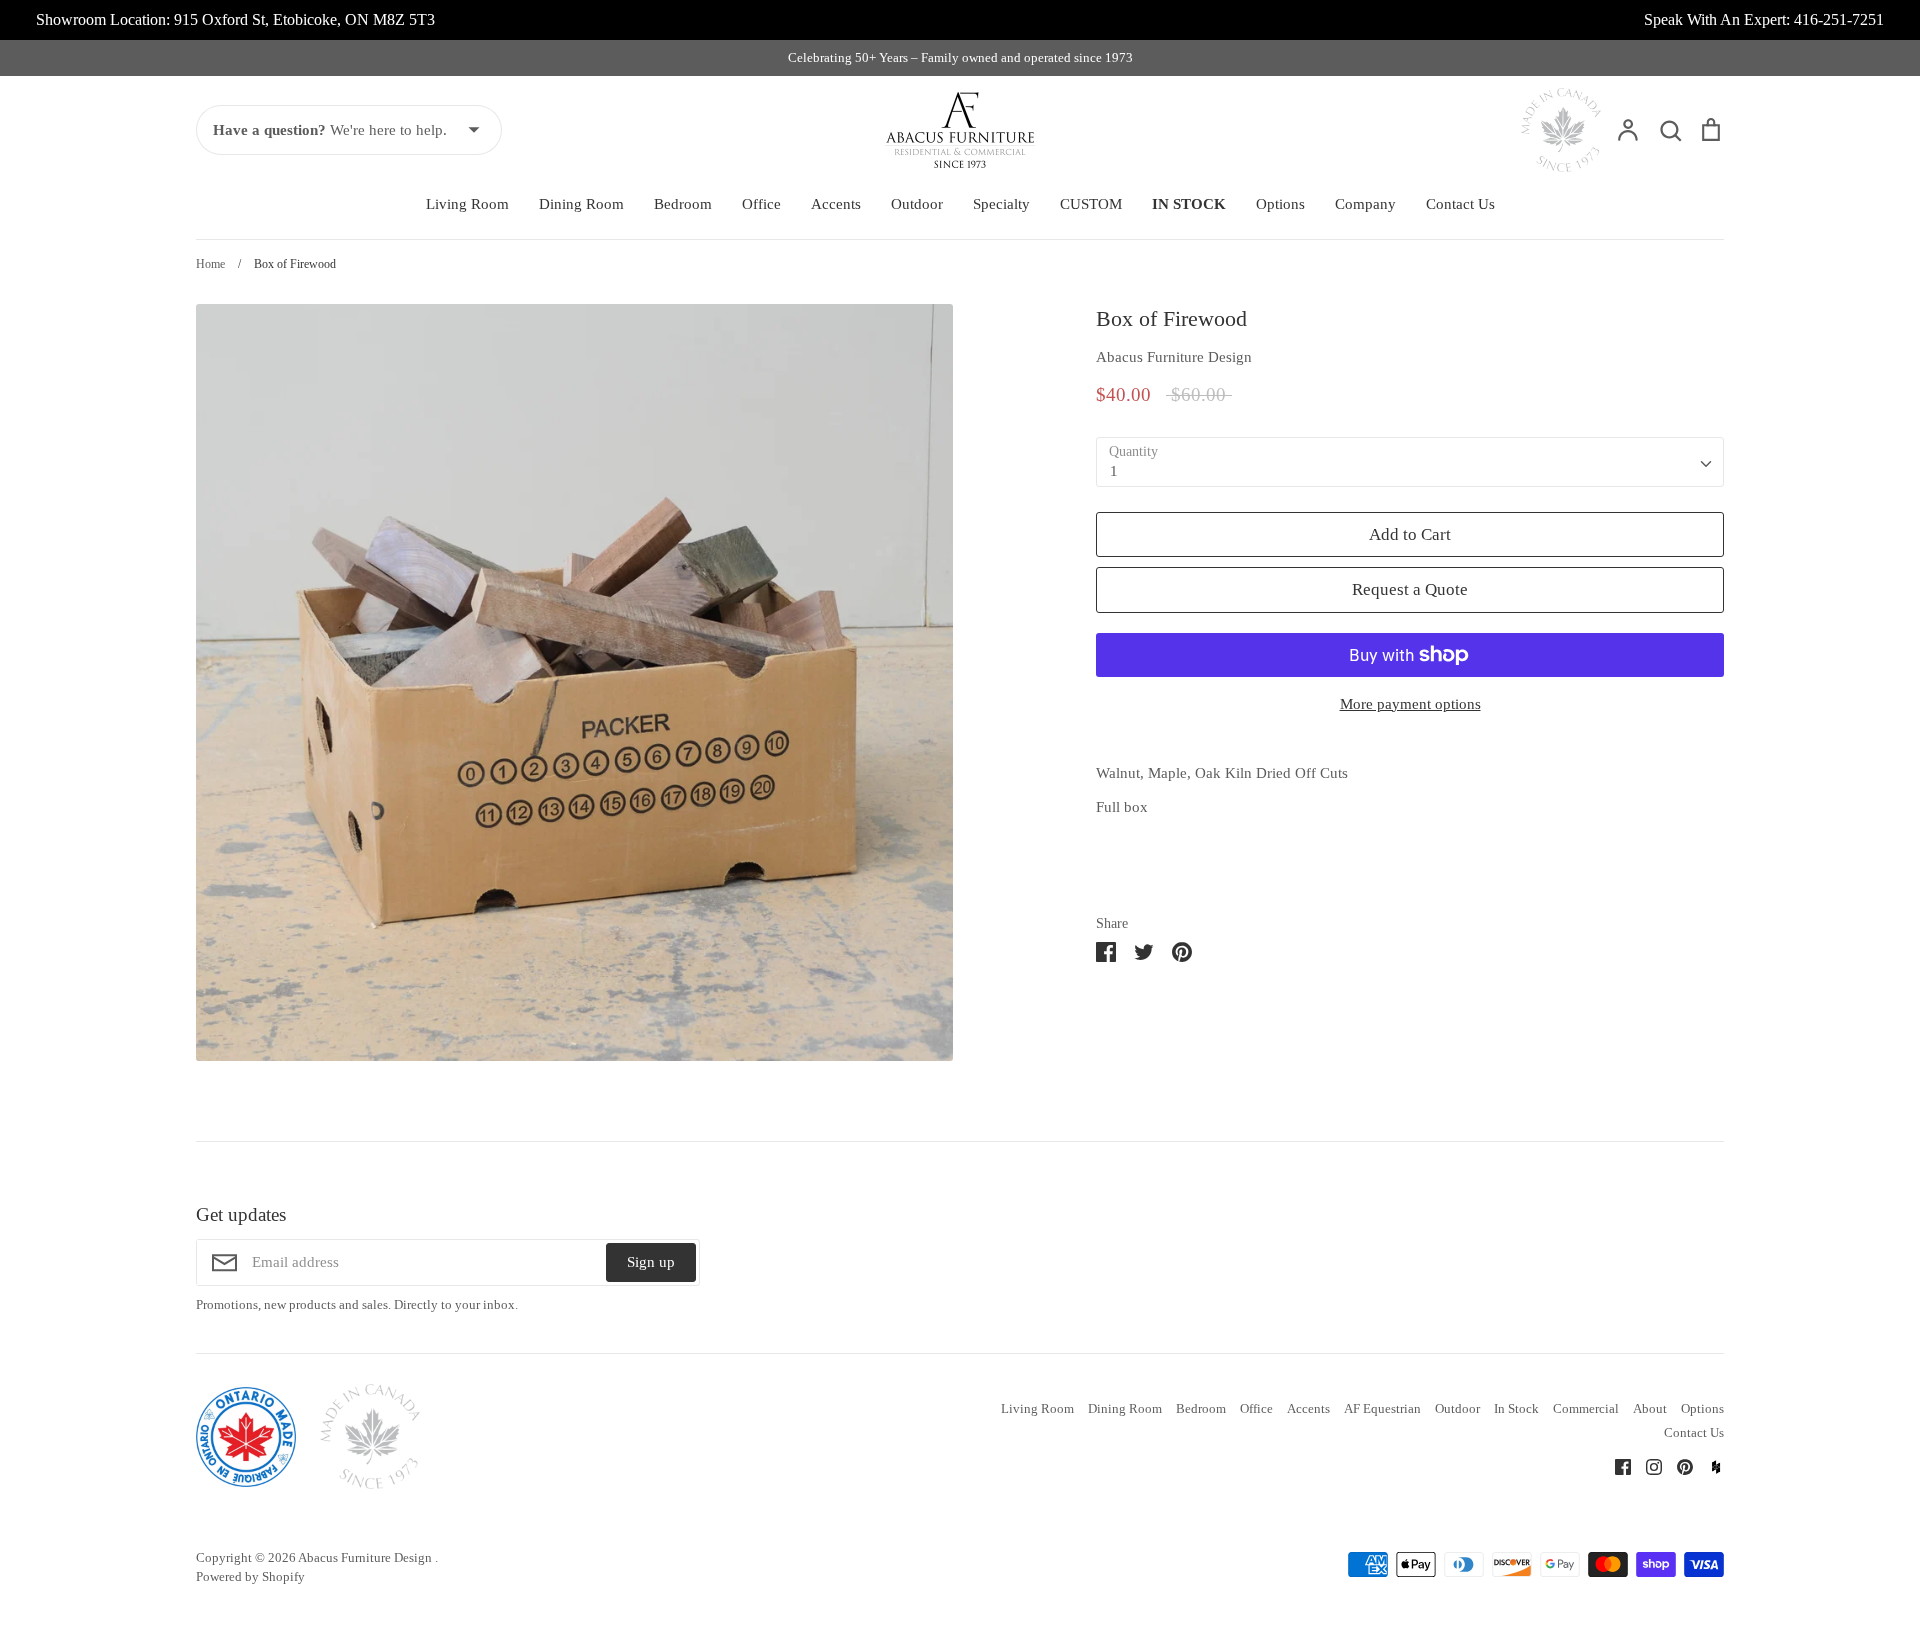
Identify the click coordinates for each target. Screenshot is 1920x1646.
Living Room (467, 204)
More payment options (1410, 704)
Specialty (1001, 204)
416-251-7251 (1839, 19)
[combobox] (1410, 462)
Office (761, 204)
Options (1280, 204)
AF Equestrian (1382, 1408)
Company (1365, 204)
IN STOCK (1189, 204)
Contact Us (1460, 204)
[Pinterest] (1677, 1466)
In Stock (1516, 1408)
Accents (836, 204)
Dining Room (581, 204)
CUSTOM (1091, 204)
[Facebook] (1615, 1466)
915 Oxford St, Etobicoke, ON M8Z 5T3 (304, 19)
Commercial (1586, 1408)
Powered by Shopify (250, 1576)
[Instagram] (1646, 1466)
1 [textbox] (1114, 471)
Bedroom (683, 204)
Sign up (651, 1262)
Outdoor (917, 204)
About (1650, 1408)
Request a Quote (1410, 589)
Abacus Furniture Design (1174, 357)
